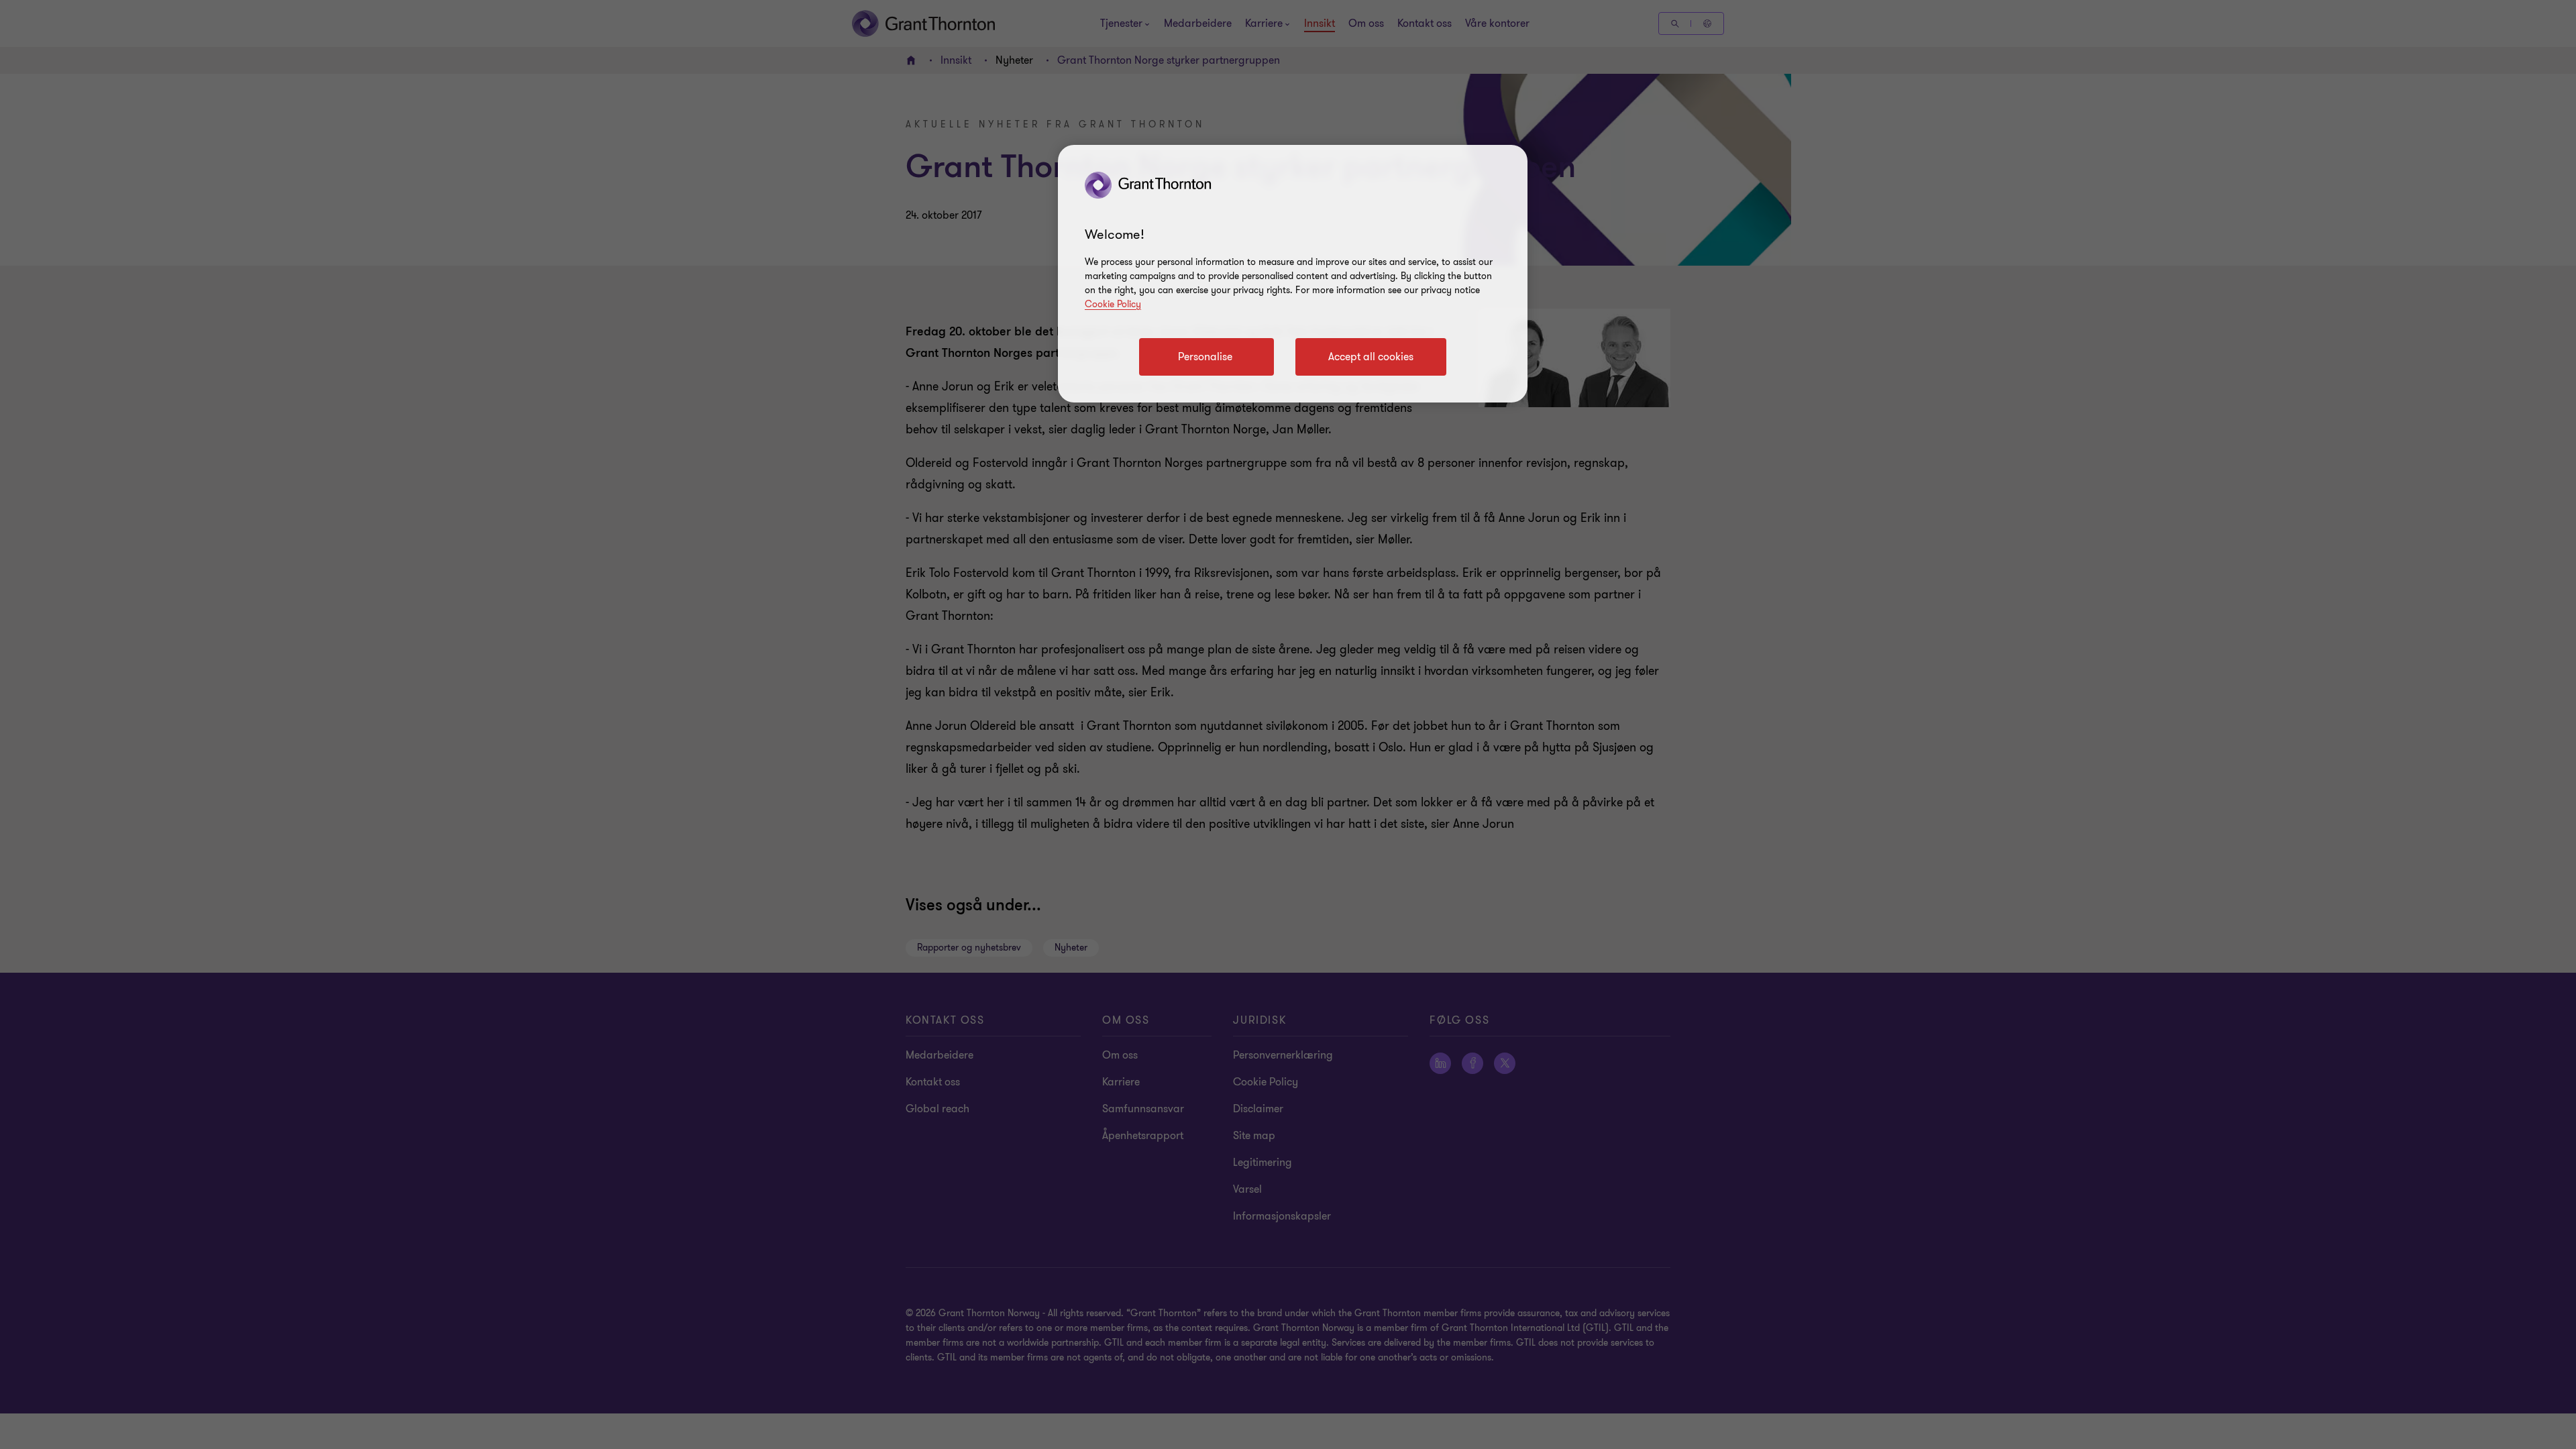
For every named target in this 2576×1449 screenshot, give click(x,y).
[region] (1293, 274)
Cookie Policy (1113, 304)
